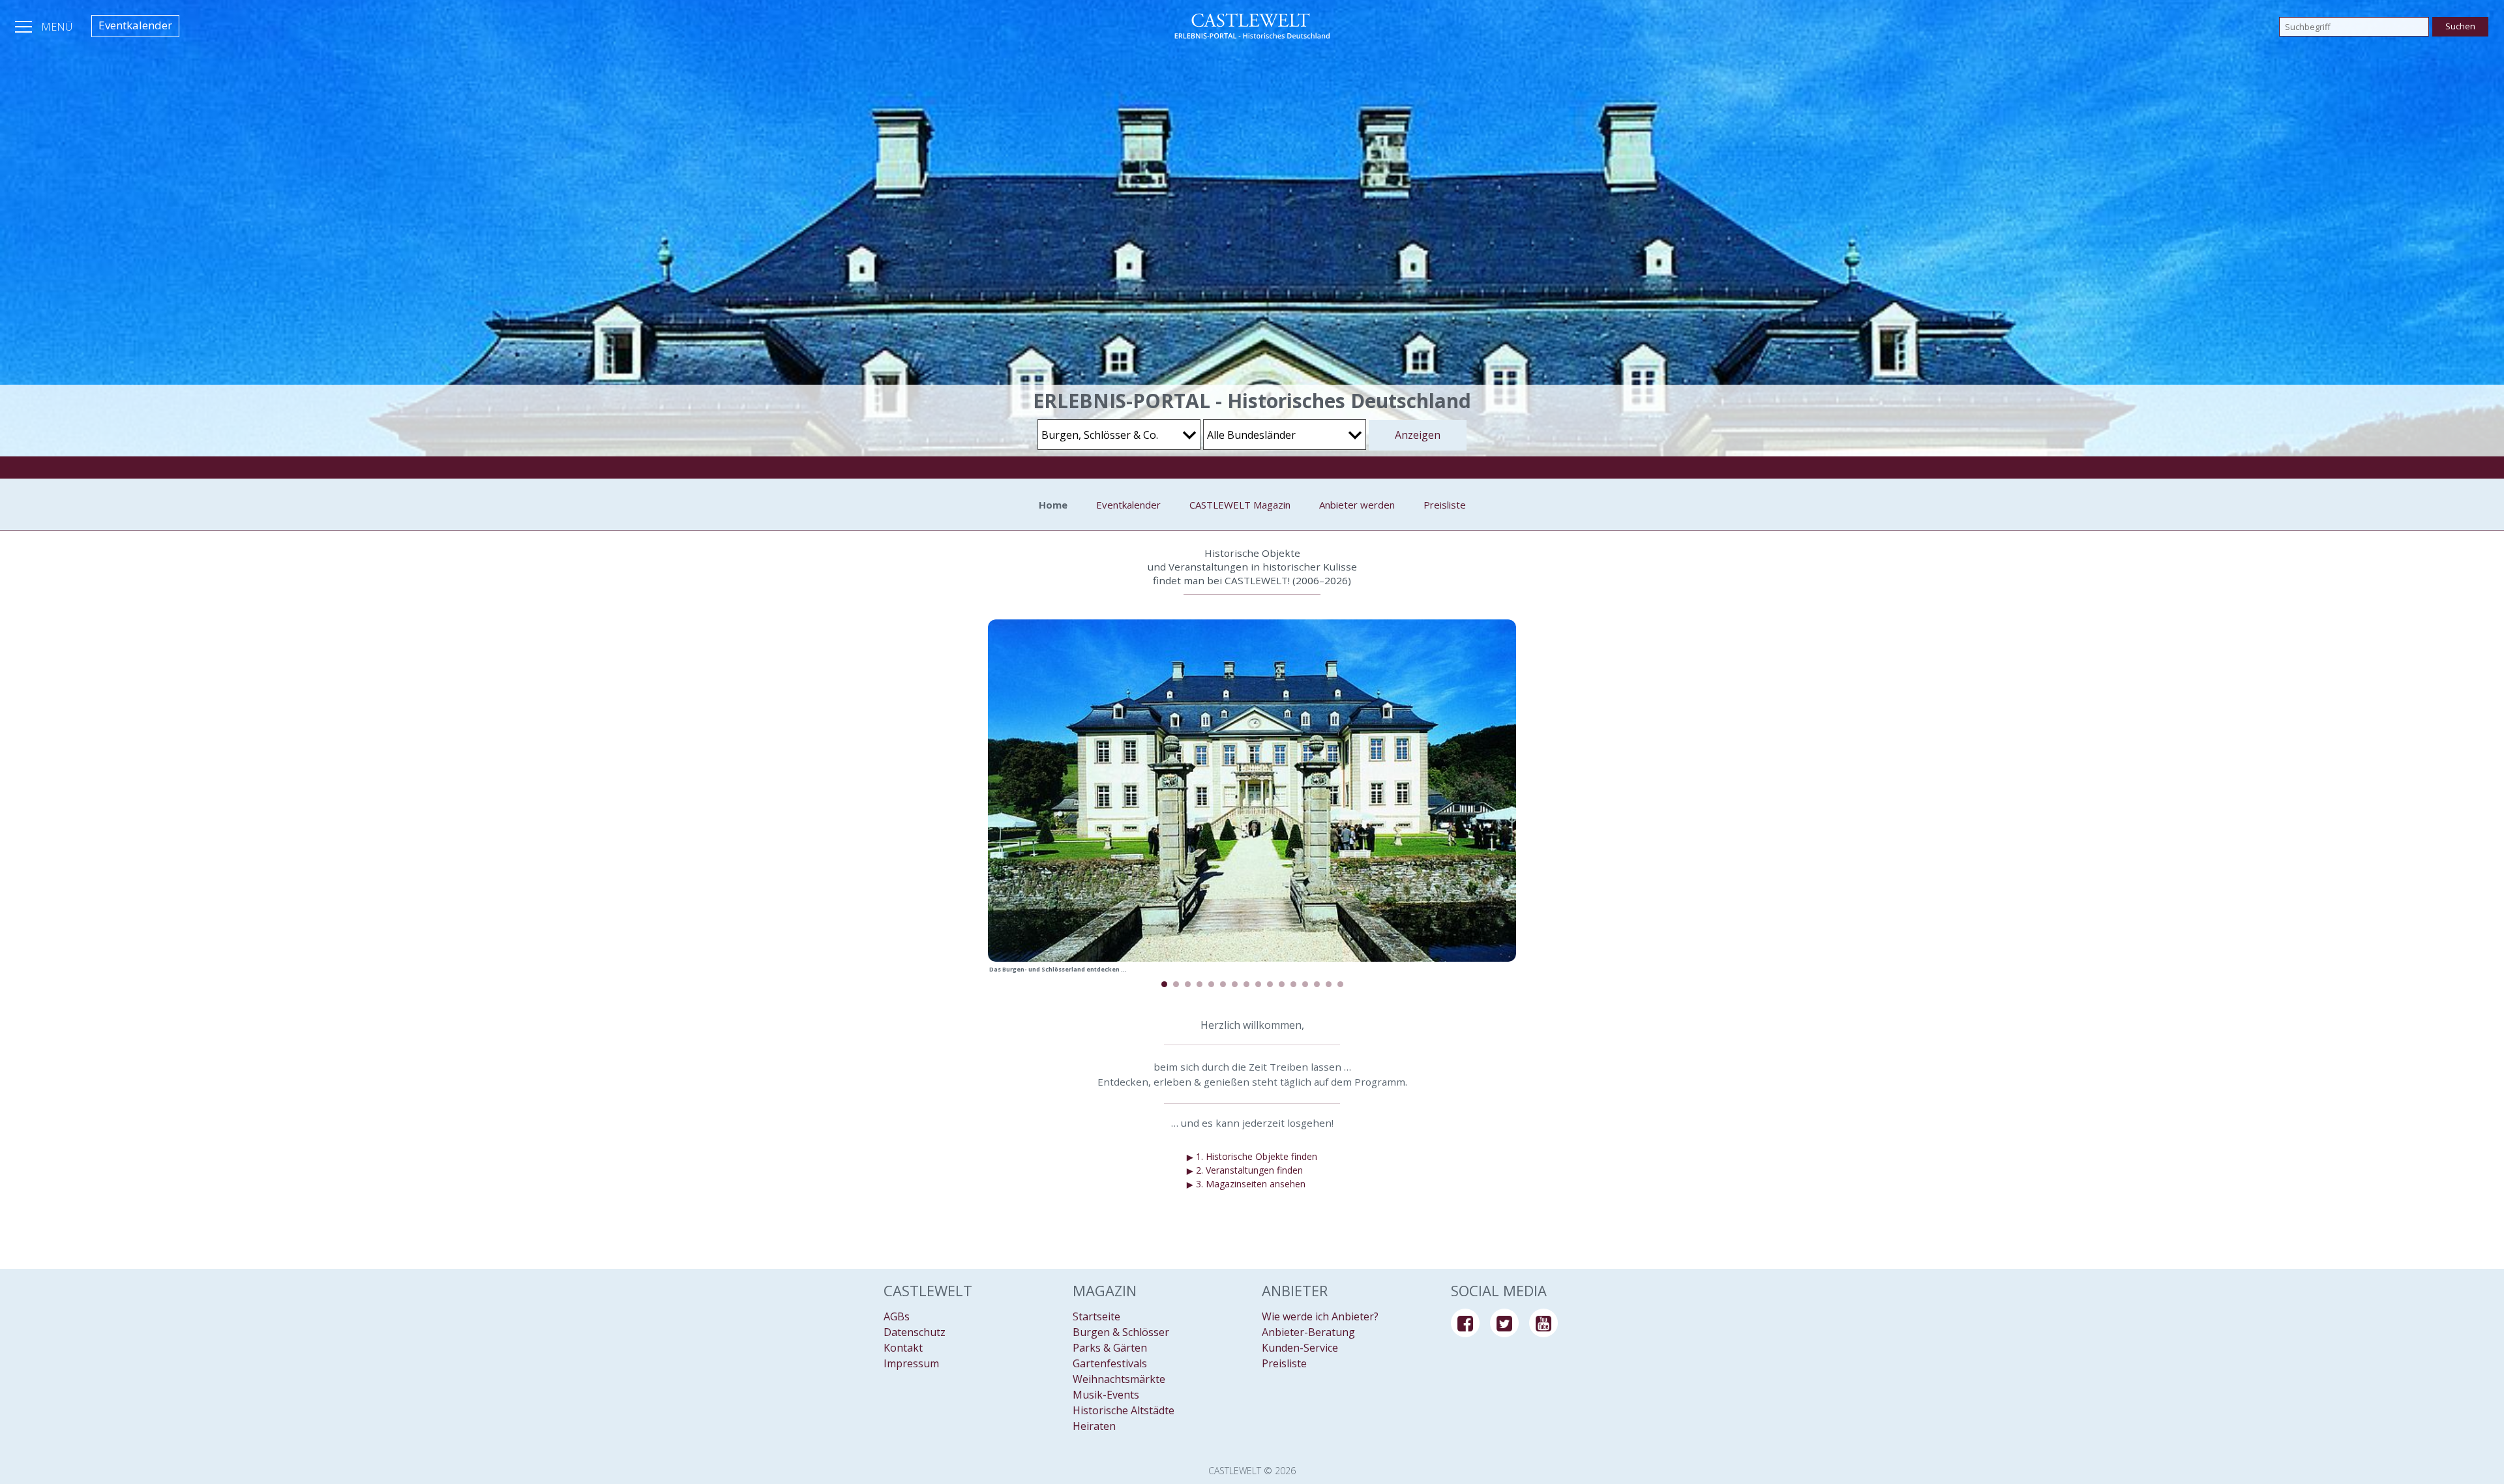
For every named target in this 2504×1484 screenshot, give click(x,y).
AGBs (897, 1316)
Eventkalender (135, 25)
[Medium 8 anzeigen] (1246, 984)
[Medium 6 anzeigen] (1223, 984)
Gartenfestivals (1110, 1363)
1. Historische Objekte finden (1252, 1157)
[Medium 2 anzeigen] (1176, 984)
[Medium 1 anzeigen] (1164, 984)
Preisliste (1445, 505)
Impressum (911, 1363)
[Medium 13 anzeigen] (1305, 984)
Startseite (1096, 1316)
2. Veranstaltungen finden (1245, 1170)
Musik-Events (1106, 1395)
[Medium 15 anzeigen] (1329, 984)
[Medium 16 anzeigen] (1340, 984)
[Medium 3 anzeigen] (1188, 984)
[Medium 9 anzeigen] (1258, 984)
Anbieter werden (1357, 505)
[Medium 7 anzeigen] (1235, 984)
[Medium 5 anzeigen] (1211, 984)
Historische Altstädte (1124, 1410)
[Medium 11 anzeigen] (1282, 984)
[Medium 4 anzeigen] (1200, 984)
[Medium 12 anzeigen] (1293, 984)
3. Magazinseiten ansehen (1246, 1184)
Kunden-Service (1300, 1348)
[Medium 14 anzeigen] (1317, 984)
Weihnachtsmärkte (1119, 1379)
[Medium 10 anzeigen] (1270, 984)
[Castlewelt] (1252, 26)
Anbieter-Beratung (1308, 1332)
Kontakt (903, 1348)
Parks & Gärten (1110, 1348)
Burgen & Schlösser (1121, 1332)
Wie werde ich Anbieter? (1320, 1316)
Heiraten (1094, 1426)
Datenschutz (915, 1332)
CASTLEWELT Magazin (1240, 505)
